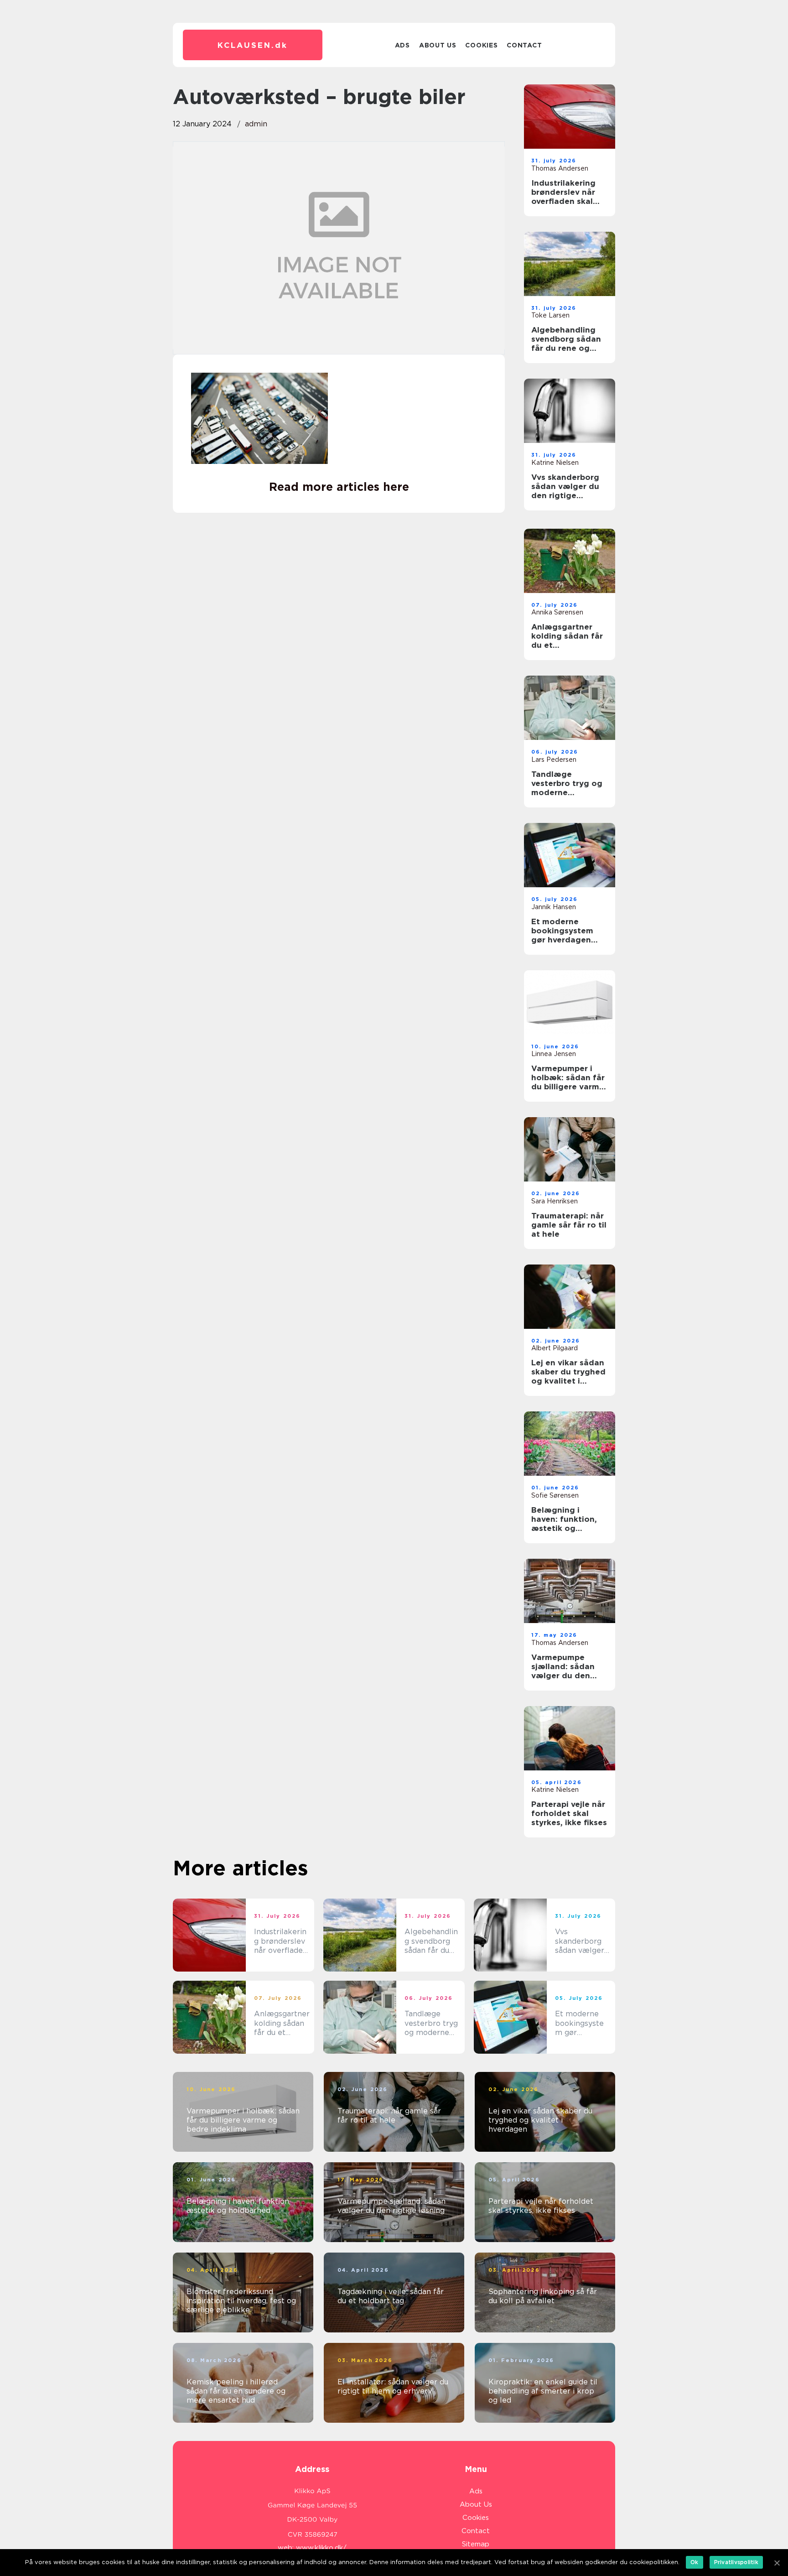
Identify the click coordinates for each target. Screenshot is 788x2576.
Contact (524, 45)
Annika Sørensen (557, 612)
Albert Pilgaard (555, 1348)
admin (256, 124)
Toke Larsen (550, 315)
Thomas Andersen (560, 168)
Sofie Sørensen (555, 1495)
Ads (402, 45)
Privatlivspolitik (736, 2562)
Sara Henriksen (555, 1201)
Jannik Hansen (554, 907)
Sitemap (476, 2544)
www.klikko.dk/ (321, 2548)
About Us (438, 45)
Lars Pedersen (554, 760)
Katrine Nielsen (555, 463)
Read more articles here (339, 487)
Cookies (481, 45)
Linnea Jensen (554, 1054)
